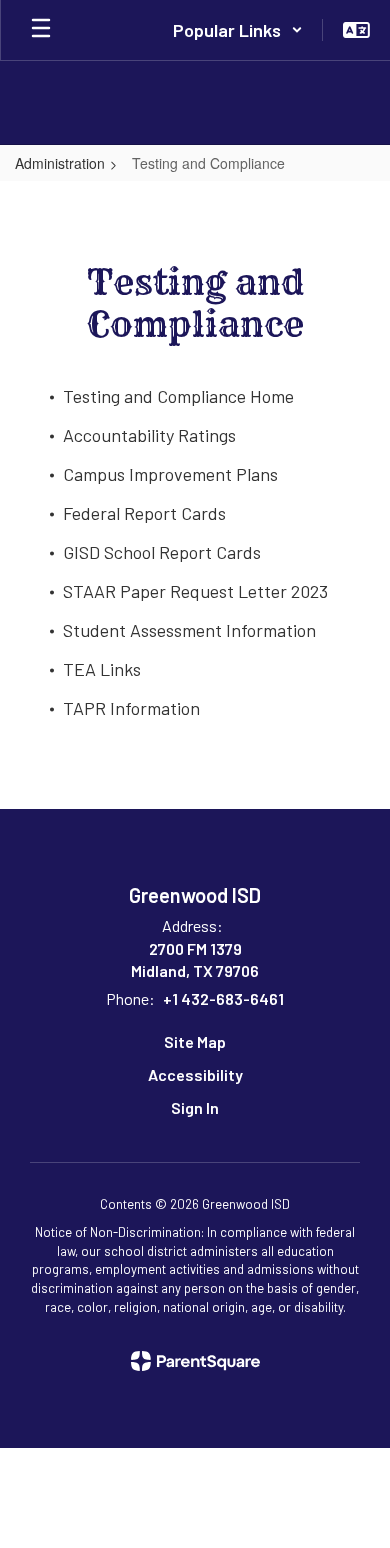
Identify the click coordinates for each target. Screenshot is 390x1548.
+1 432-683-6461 (223, 998)
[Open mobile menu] (41, 30)
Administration (60, 163)
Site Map (195, 1041)
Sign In (195, 1107)
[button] (238, 30)
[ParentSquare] (195, 1361)
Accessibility (195, 1074)
